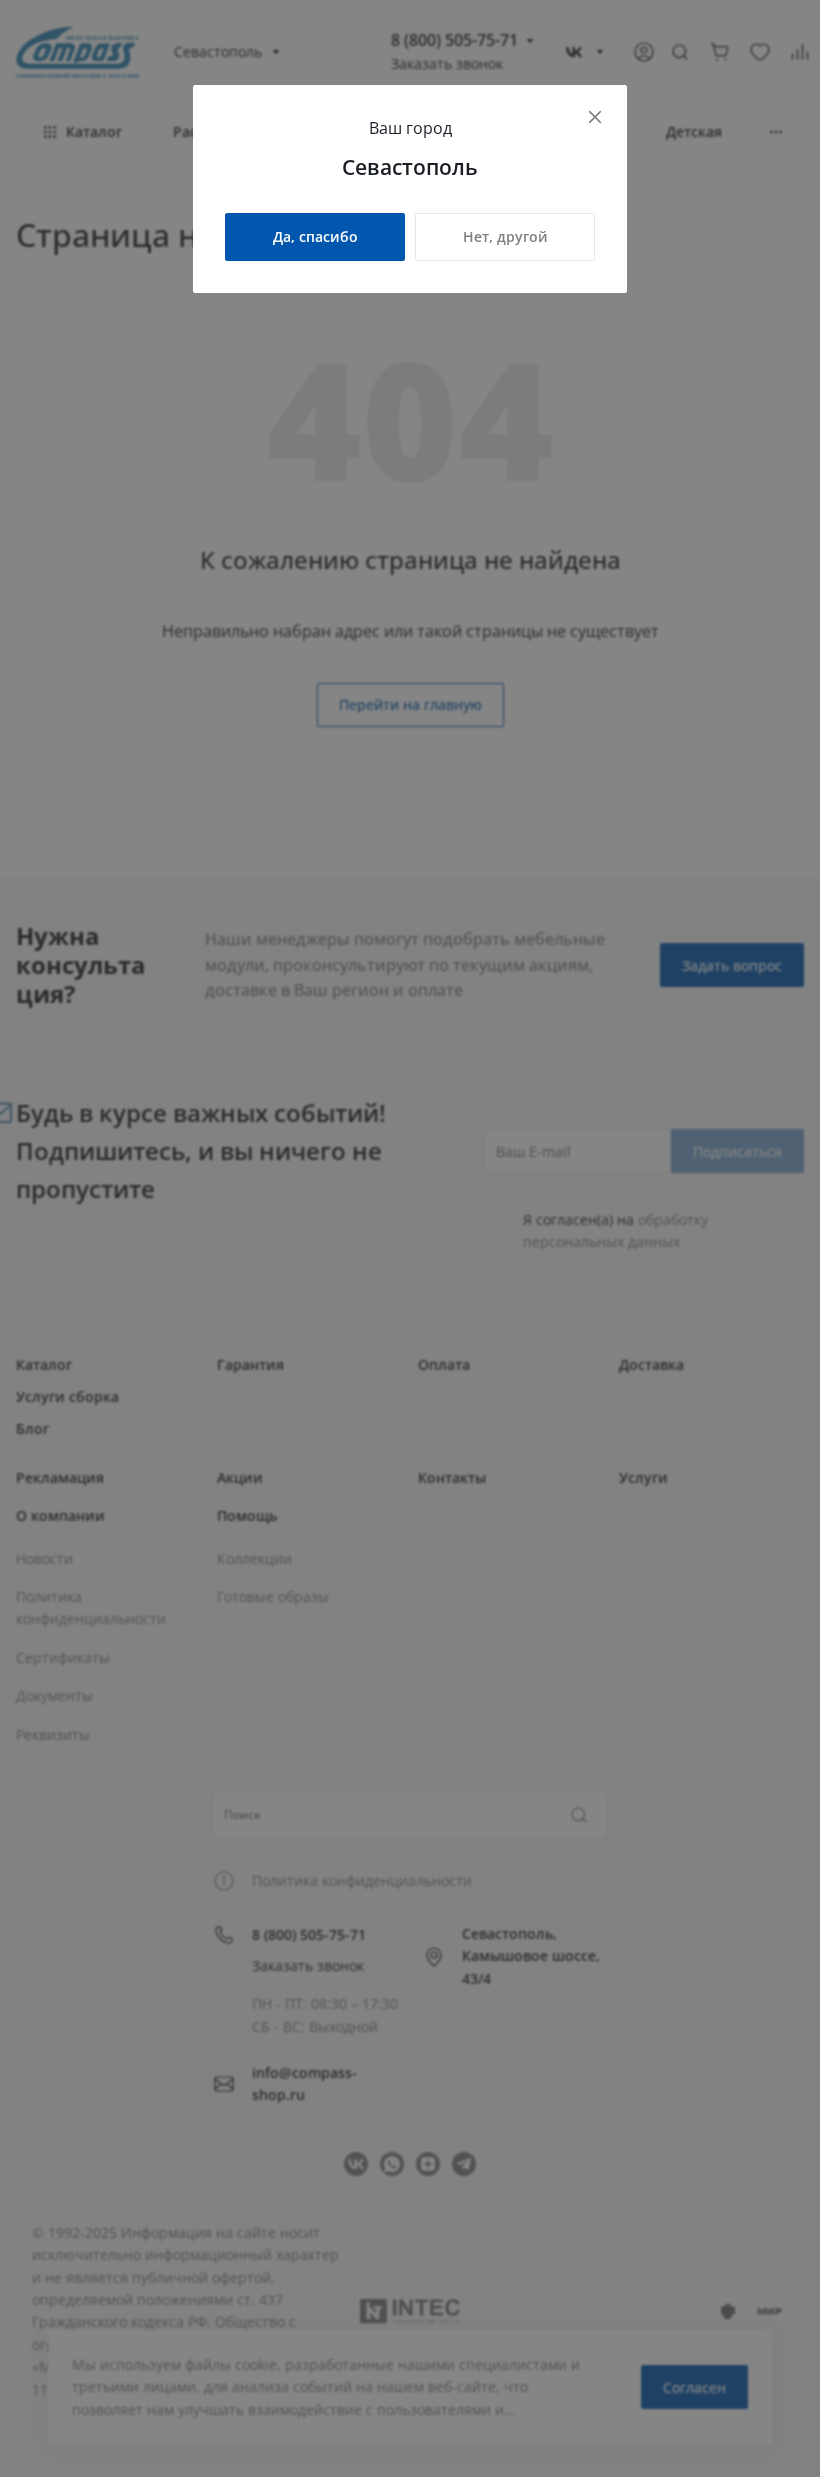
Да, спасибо (315, 236)
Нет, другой (505, 236)
